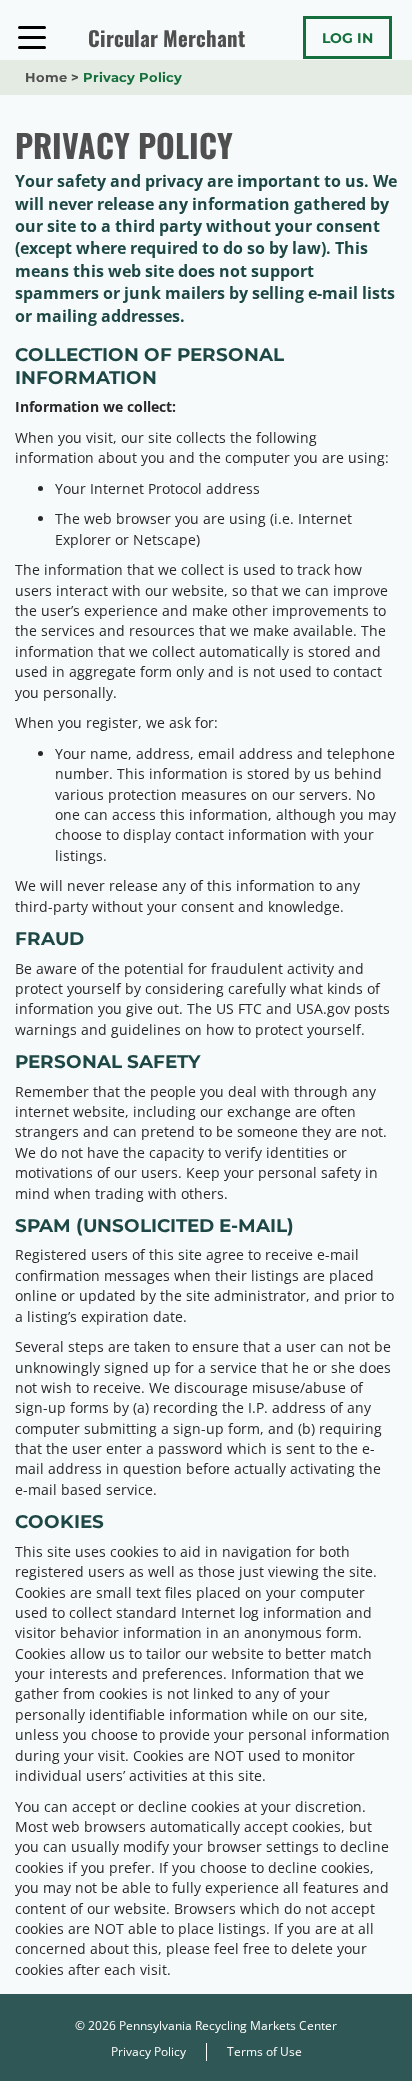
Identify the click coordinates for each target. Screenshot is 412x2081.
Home (46, 77)
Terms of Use (264, 2051)
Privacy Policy (148, 2051)
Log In (347, 38)
